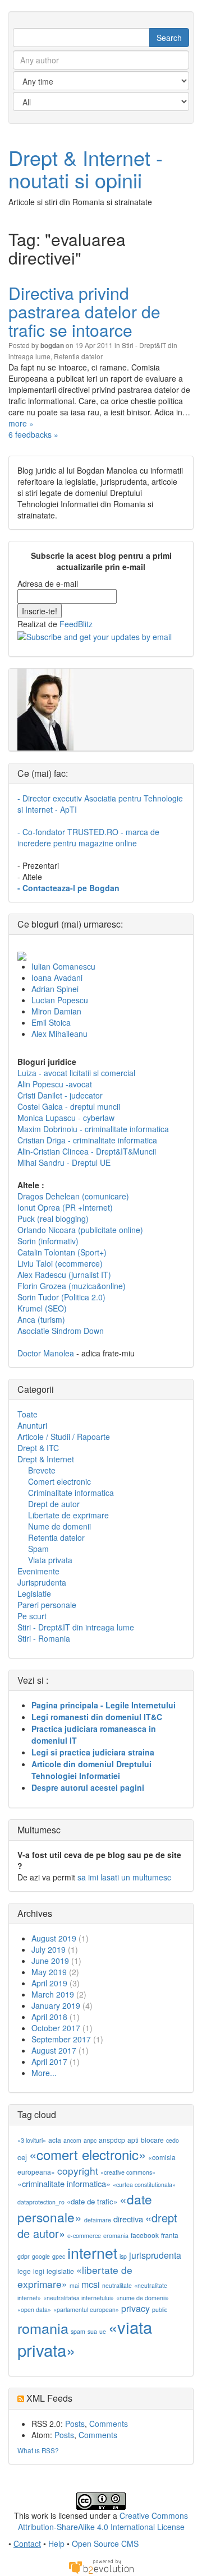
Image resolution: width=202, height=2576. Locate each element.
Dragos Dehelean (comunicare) (73, 1196)
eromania (116, 2236)
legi (39, 2271)
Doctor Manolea (46, 1353)
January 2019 (56, 2005)
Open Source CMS (105, 2543)
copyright (78, 2170)
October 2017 (56, 2028)
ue (103, 2331)
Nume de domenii (59, 1526)
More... (44, 2073)
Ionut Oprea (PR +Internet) (65, 1207)
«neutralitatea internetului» (79, 2298)
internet (92, 2252)
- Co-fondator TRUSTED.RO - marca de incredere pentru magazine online (88, 837)
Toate (27, 1414)
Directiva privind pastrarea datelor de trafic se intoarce (84, 311)
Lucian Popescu (60, 1000)
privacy (136, 2308)
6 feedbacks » (33, 434)
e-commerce (84, 2236)
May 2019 (49, 1972)
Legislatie (34, 1593)
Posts (75, 2424)
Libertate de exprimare (68, 1515)
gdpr (24, 2256)
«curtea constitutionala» (144, 2184)
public (160, 2309)
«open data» (34, 2309)
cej (22, 2157)
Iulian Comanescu (63, 966)
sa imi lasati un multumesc (124, 1877)
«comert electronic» (88, 2154)
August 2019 (54, 1938)
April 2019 (49, 1983)
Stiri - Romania (44, 1638)
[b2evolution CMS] (101, 2566)
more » (21, 423)
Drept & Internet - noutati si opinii (86, 168)
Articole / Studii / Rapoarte (64, 1437)
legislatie (60, 2271)
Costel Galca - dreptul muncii (69, 1106)
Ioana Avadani (57, 977)
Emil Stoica (51, 1022)
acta (55, 2140)
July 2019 (49, 1949)
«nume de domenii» (143, 2298)
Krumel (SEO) (42, 1308)
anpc (90, 2140)
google (41, 2256)
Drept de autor (54, 1504)
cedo (173, 2140)
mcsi (91, 2284)
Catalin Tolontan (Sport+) (62, 1252)
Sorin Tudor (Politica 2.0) (61, 1297)
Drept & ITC (38, 1448)
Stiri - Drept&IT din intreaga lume (76, 1627)
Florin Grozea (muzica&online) (72, 1286)
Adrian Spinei (55, 989)
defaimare (98, 2220)
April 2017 (49, 2061)
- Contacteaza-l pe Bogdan (68, 888)
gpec (59, 2256)
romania (43, 2328)
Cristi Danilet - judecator (60, 1095)
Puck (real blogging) (53, 1218)
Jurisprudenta (42, 1582)
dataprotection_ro (41, 2202)
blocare (152, 2140)
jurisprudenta (155, 2255)
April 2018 (49, 2017)
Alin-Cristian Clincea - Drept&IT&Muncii (87, 1151)
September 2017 (61, 2039)
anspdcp (112, 2140)
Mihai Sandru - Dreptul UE (64, 1162)
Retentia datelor (78, 356)
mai (74, 2285)
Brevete (42, 1470)
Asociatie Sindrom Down (61, 1331)
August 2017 (54, 2050)
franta (170, 2235)
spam (78, 2331)
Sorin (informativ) (48, 1241)
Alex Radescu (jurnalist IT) (64, 1275)
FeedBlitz (76, 624)
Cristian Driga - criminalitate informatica (87, 1140)
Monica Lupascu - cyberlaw (66, 1118)
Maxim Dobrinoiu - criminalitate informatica (93, 1129)
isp (123, 2256)
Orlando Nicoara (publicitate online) (80, 1230)
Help (56, 2543)
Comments (109, 2424)
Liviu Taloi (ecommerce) (60, 1263)
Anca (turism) (41, 1319)
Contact (27, 2543)
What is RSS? (38, 2450)
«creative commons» (128, 2172)
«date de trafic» (92, 2201)
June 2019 (50, 1961)
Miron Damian (56, 1011)
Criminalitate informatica (71, 1493)
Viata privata (50, 1560)
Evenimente (38, 1571)
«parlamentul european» (86, 2309)
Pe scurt (32, 1616)
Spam (38, 1549)
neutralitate (117, 2285)
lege (24, 2271)
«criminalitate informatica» (64, 2183)
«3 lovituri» (32, 2140)
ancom (72, 2140)
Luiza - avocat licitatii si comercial (76, 1073)
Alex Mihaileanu (59, 1034)
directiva (128, 2219)
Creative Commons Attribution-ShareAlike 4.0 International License (103, 2521)
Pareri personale (47, 1605)
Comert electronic (59, 1481)
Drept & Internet (46, 1459)
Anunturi (32, 1425)
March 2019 (53, 1994)
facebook (145, 2235)
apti (133, 2140)
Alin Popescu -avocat (55, 1084)
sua (92, 2331)
